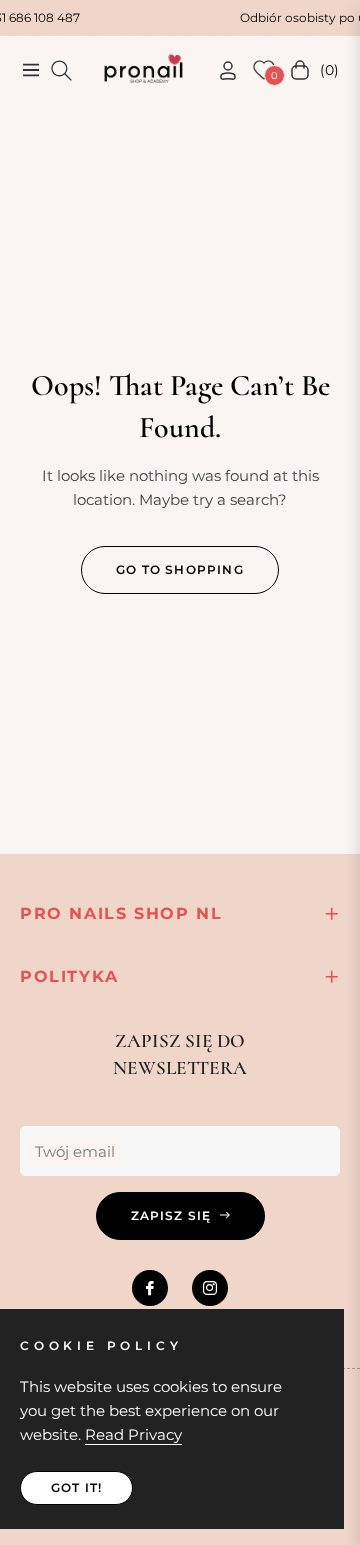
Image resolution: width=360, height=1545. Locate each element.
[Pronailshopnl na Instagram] (210, 1288)
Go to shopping (180, 569)
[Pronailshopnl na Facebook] (150, 1288)
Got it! (76, 1487)
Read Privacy (133, 1434)
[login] (220, 70)
